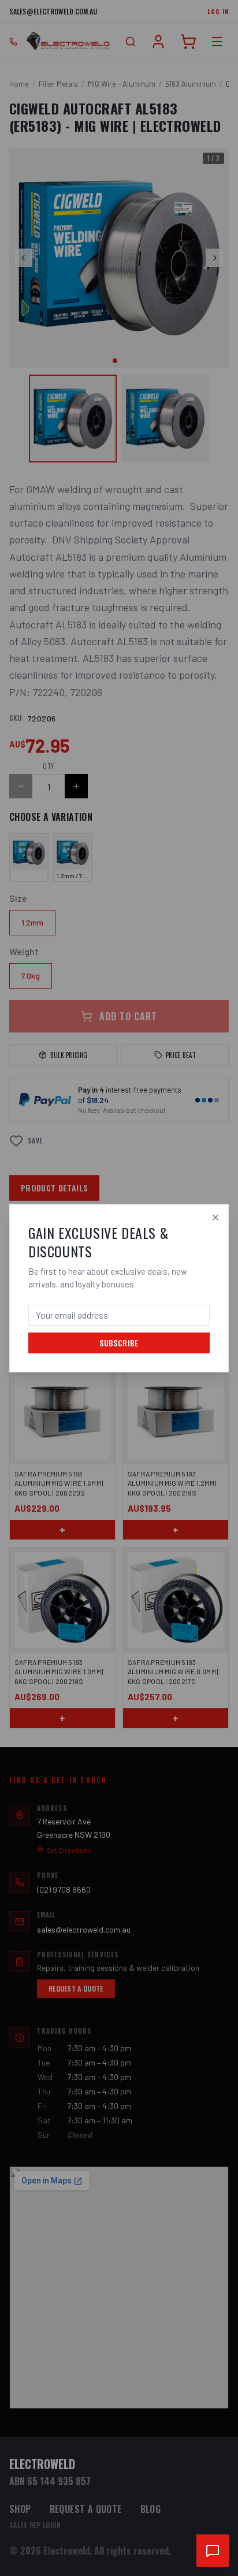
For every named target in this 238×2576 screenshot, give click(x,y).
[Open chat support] (213, 2551)
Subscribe (119, 1343)
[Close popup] (215, 1217)
